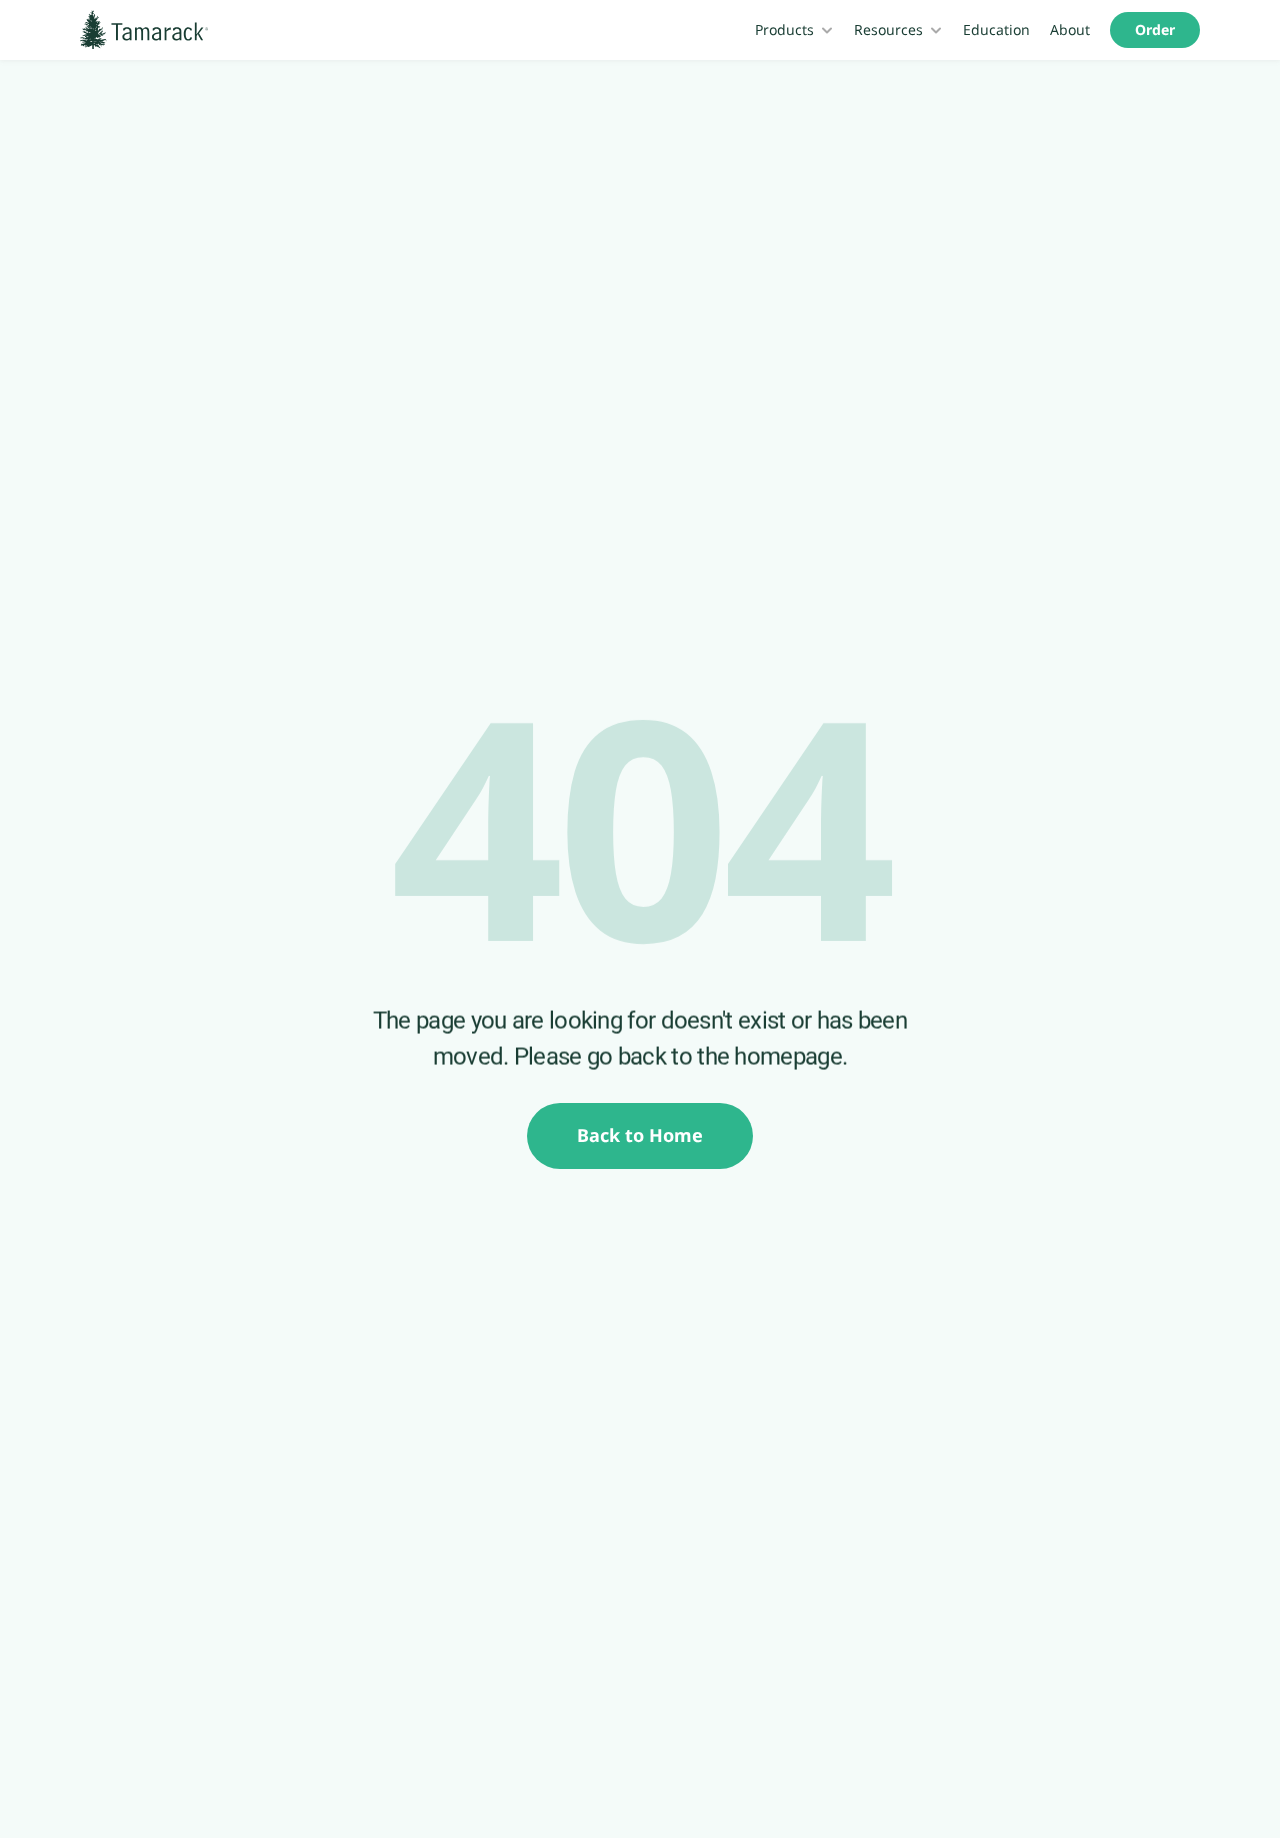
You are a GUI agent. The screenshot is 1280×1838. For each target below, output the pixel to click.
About (1070, 29)
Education (996, 29)
